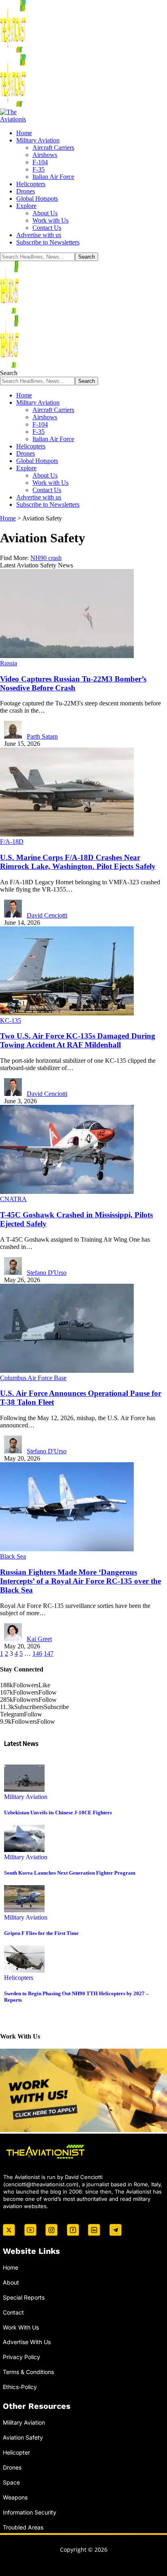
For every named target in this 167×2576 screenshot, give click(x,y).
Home (11, 2267)
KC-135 (11, 1020)
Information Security (30, 2512)
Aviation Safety (23, 2438)
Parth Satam (42, 736)
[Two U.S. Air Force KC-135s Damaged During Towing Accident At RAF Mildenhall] (67, 1013)
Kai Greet (39, 1639)
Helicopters (19, 1978)
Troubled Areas (23, 2527)
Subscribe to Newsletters (48, 242)
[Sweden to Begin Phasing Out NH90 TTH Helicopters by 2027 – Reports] (24, 1970)
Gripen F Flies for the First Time (41, 1933)
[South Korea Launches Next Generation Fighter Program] (24, 1850)
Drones (12, 2467)
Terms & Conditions (28, 2372)
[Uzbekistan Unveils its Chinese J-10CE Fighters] (24, 1789)
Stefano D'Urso (47, 1273)
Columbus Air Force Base (33, 1378)
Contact (13, 2312)
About (11, 2282)
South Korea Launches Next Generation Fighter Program (70, 1873)
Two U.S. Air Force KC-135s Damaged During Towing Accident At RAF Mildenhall (78, 1040)
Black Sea (13, 1556)
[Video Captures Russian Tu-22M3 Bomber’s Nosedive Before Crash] (67, 656)
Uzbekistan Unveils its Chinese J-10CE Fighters (58, 1813)
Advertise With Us (27, 2342)
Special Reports (24, 2297)
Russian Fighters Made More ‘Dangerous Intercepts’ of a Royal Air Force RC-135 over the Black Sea (80, 1581)
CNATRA (13, 1199)
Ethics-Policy (20, 2387)
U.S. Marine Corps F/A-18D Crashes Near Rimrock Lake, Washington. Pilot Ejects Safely (78, 862)
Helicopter (16, 2452)
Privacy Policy (21, 2357)
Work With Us (21, 2327)
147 (49, 1653)
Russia (9, 663)
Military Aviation (26, 1797)
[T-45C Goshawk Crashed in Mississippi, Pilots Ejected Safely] (67, 1192)
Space (11, 2482)
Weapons (15, 2497)
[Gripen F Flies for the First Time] (24, 1910)
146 (37, 1653)
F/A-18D (12, 842)
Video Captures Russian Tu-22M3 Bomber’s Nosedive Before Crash (73, 683)
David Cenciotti (47, 915)
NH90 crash (46, 558)
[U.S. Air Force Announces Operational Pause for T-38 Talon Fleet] (67, 1371)
